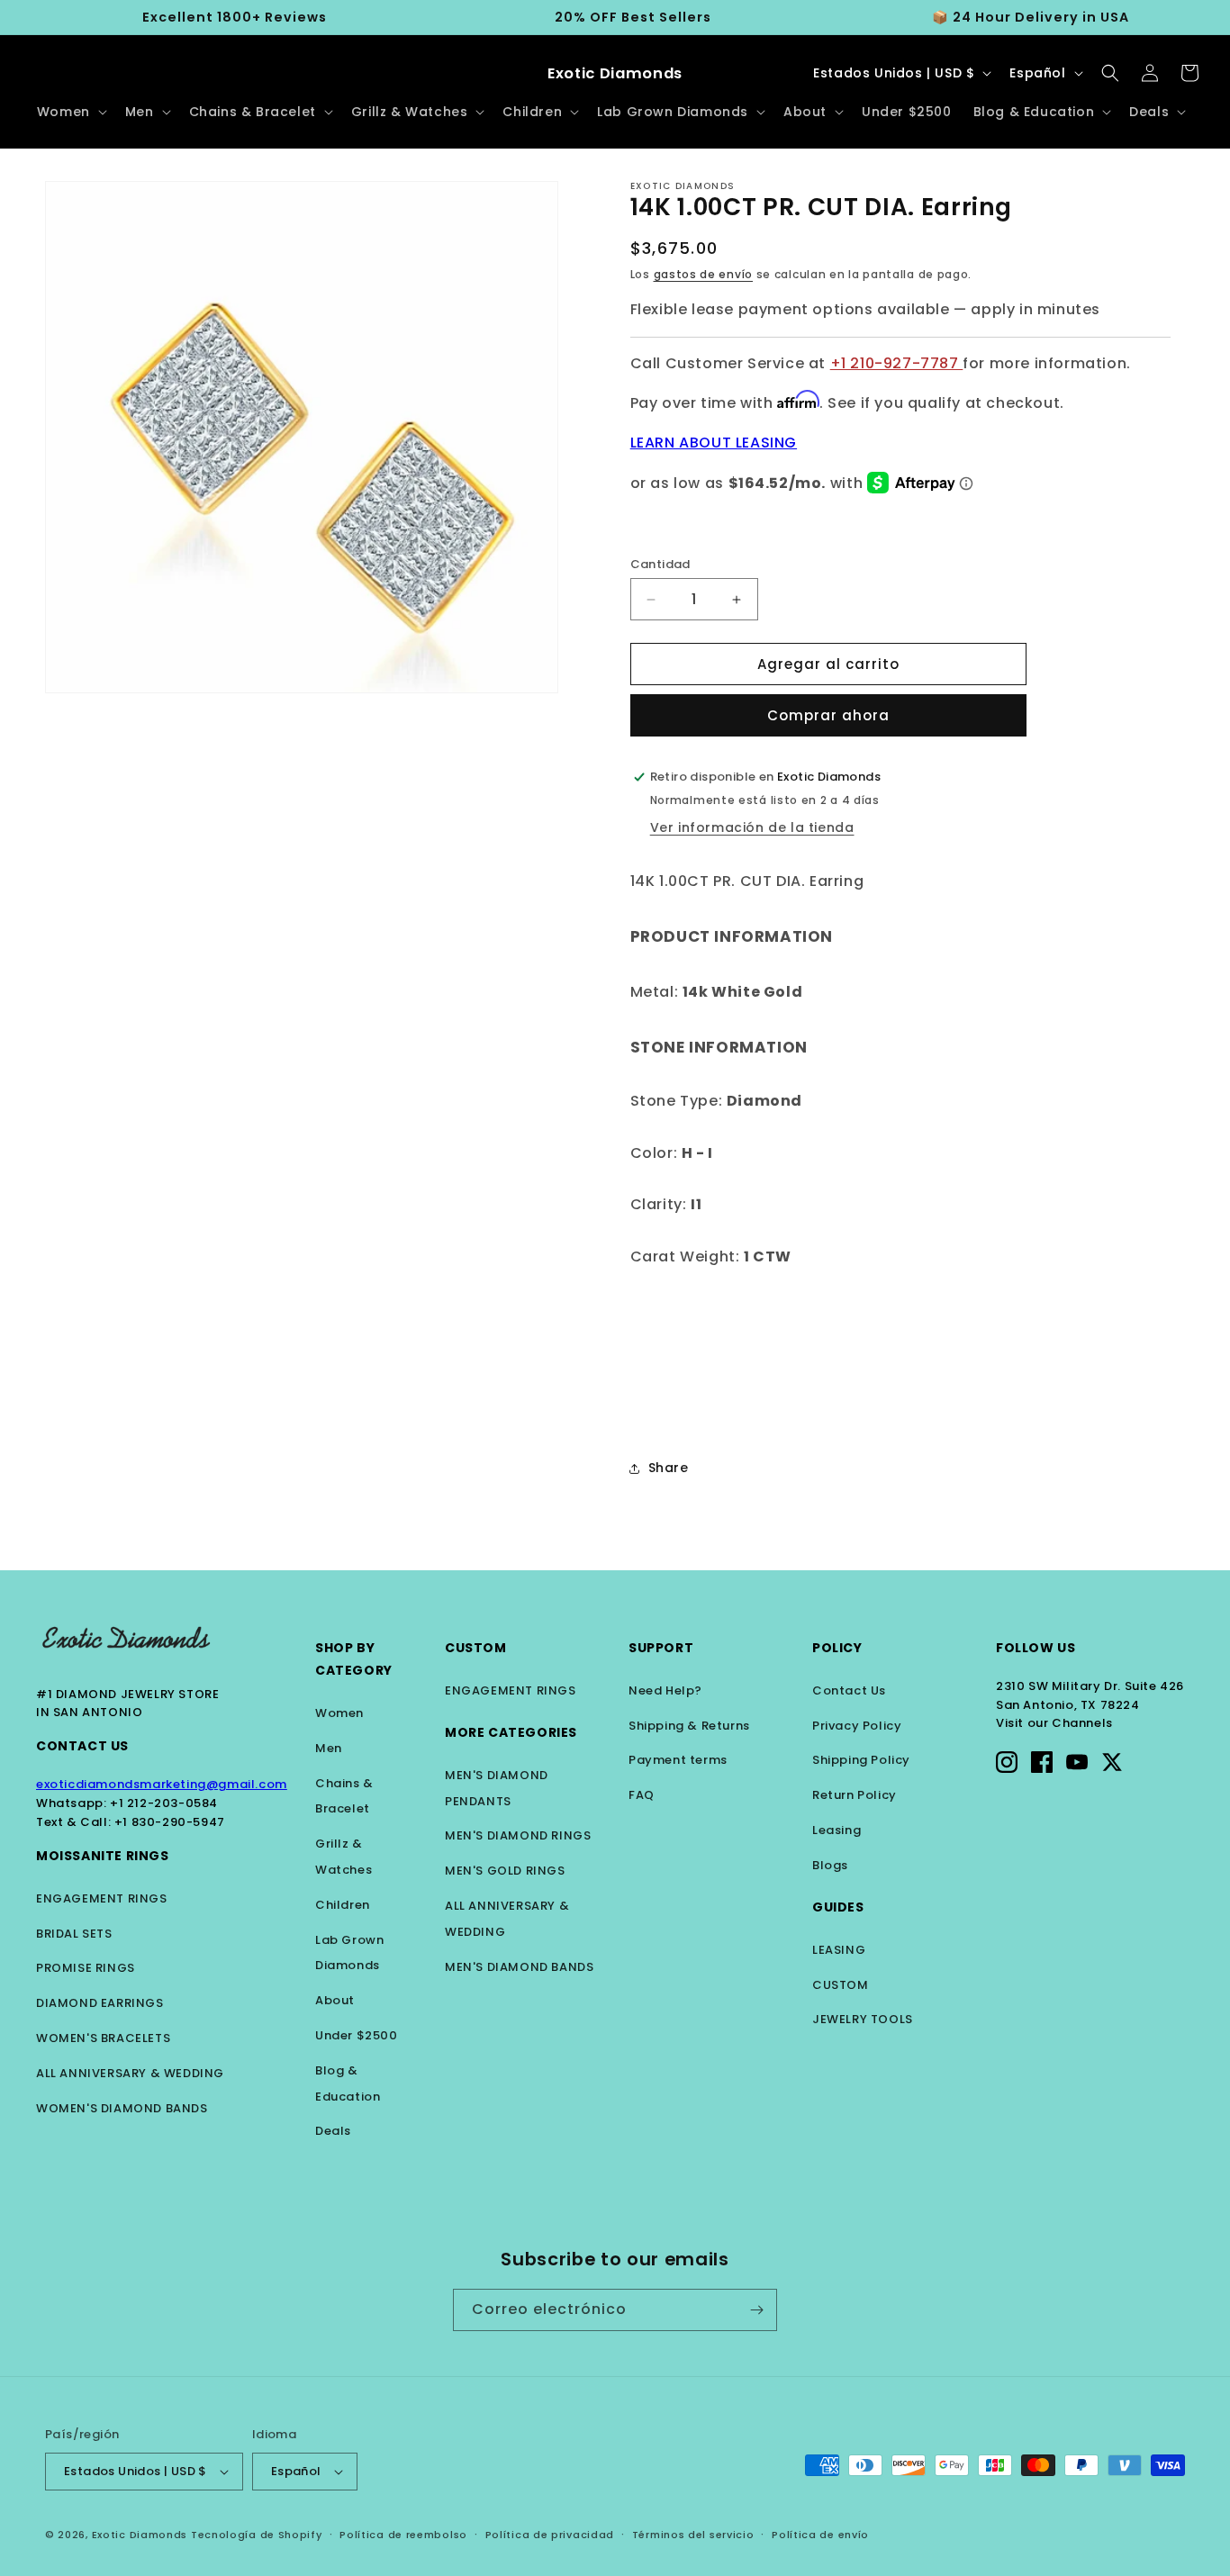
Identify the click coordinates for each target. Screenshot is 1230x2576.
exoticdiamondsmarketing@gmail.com (162, 1784)
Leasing (837, 1830)
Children (343, 1905)
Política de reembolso (403, 2535)
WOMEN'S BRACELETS (103, 2038)
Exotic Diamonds (140, 2535)
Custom (476, 1648)
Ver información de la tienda (752, 827)
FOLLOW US (1036, 1648)
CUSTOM (841, 1985)
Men (329, 1748)
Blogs (830, 1865)
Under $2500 (357, 2035)
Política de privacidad (550, 2535)
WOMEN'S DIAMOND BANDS (122, 2108)
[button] (70, 112)
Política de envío (820, 2535)
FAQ (642, 1795)
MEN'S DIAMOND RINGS (518, 1835)
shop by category (354, 1659)
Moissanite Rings (103, 1856)
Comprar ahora (828, 715)
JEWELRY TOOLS (863, 2019)
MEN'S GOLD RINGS (505, 1871)
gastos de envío (704, 274)
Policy (837, 1648)
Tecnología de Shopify (257, 2535)
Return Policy (855, 1795)
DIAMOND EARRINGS (100, 2003)
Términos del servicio (693, 2535)
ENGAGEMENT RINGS (102, 1898)
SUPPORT (661, 1648)
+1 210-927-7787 (897, 363)
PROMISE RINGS (86, 1968)
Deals (333, 2131)
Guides (838, 1907)
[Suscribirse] (756, 2310)
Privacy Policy (857, 1726)
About (335, 2000)
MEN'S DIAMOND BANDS (519, 1967)
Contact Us (82, 1746)
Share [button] (669, 1468)
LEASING (839, 1950)
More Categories (511, 1732)
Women (339, 1713)
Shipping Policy (861, 1760)
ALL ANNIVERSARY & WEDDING (130, 2073)
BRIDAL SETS (74, 1934)
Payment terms (678, 1760)
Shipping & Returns (689, 1726)
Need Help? (665, 1690)
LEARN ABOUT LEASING (714, 443)
